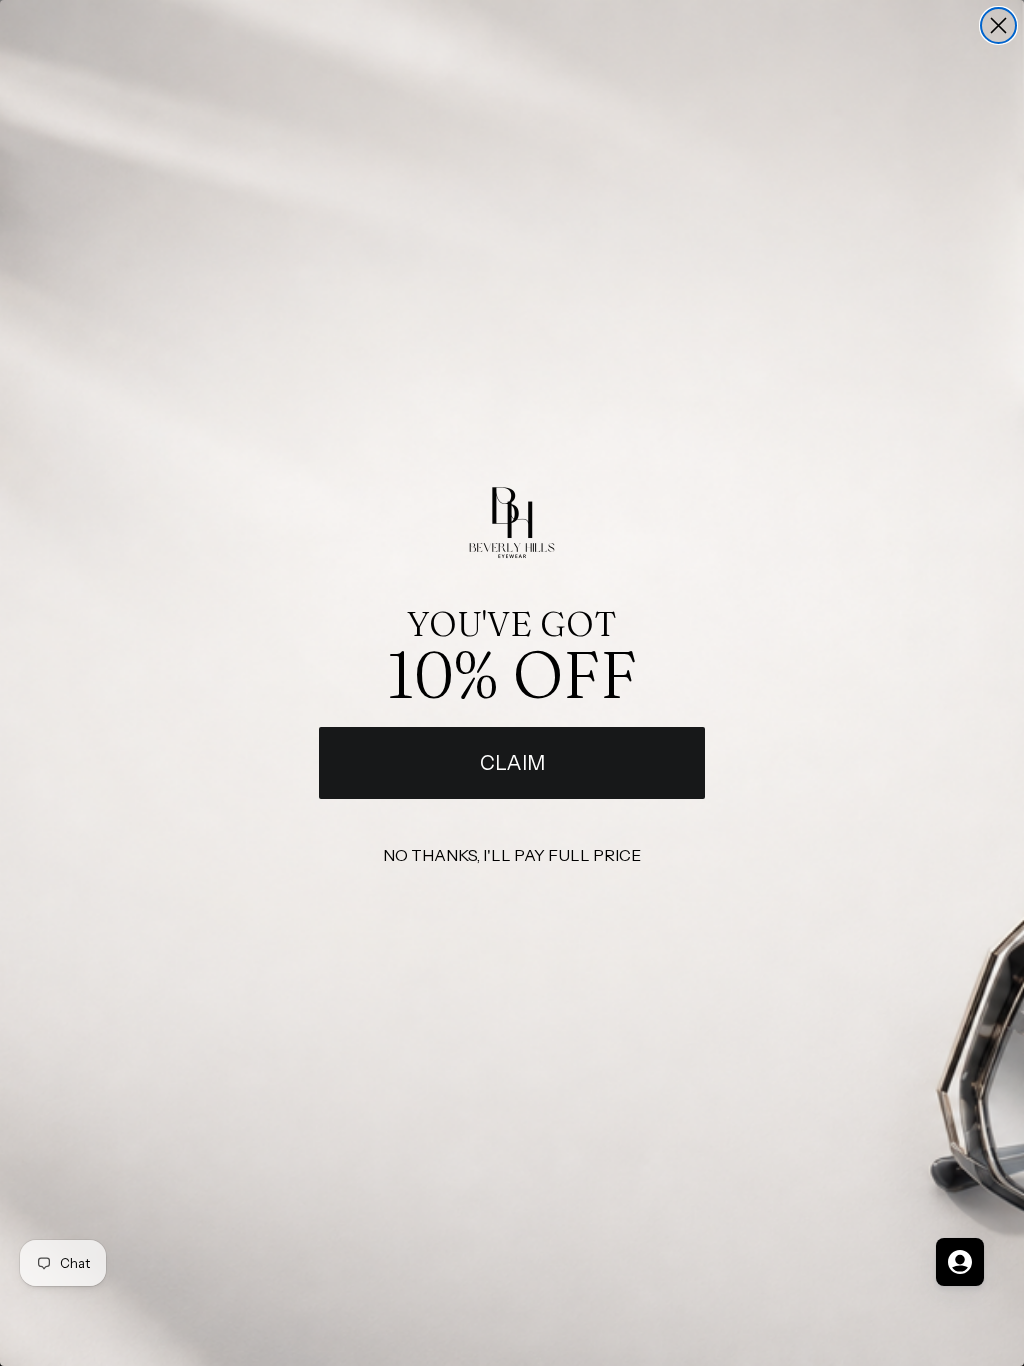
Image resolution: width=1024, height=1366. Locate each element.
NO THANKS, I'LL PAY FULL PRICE (512, 855)
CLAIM (512, 763)
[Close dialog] (998, 25)
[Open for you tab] (960, 1262)
